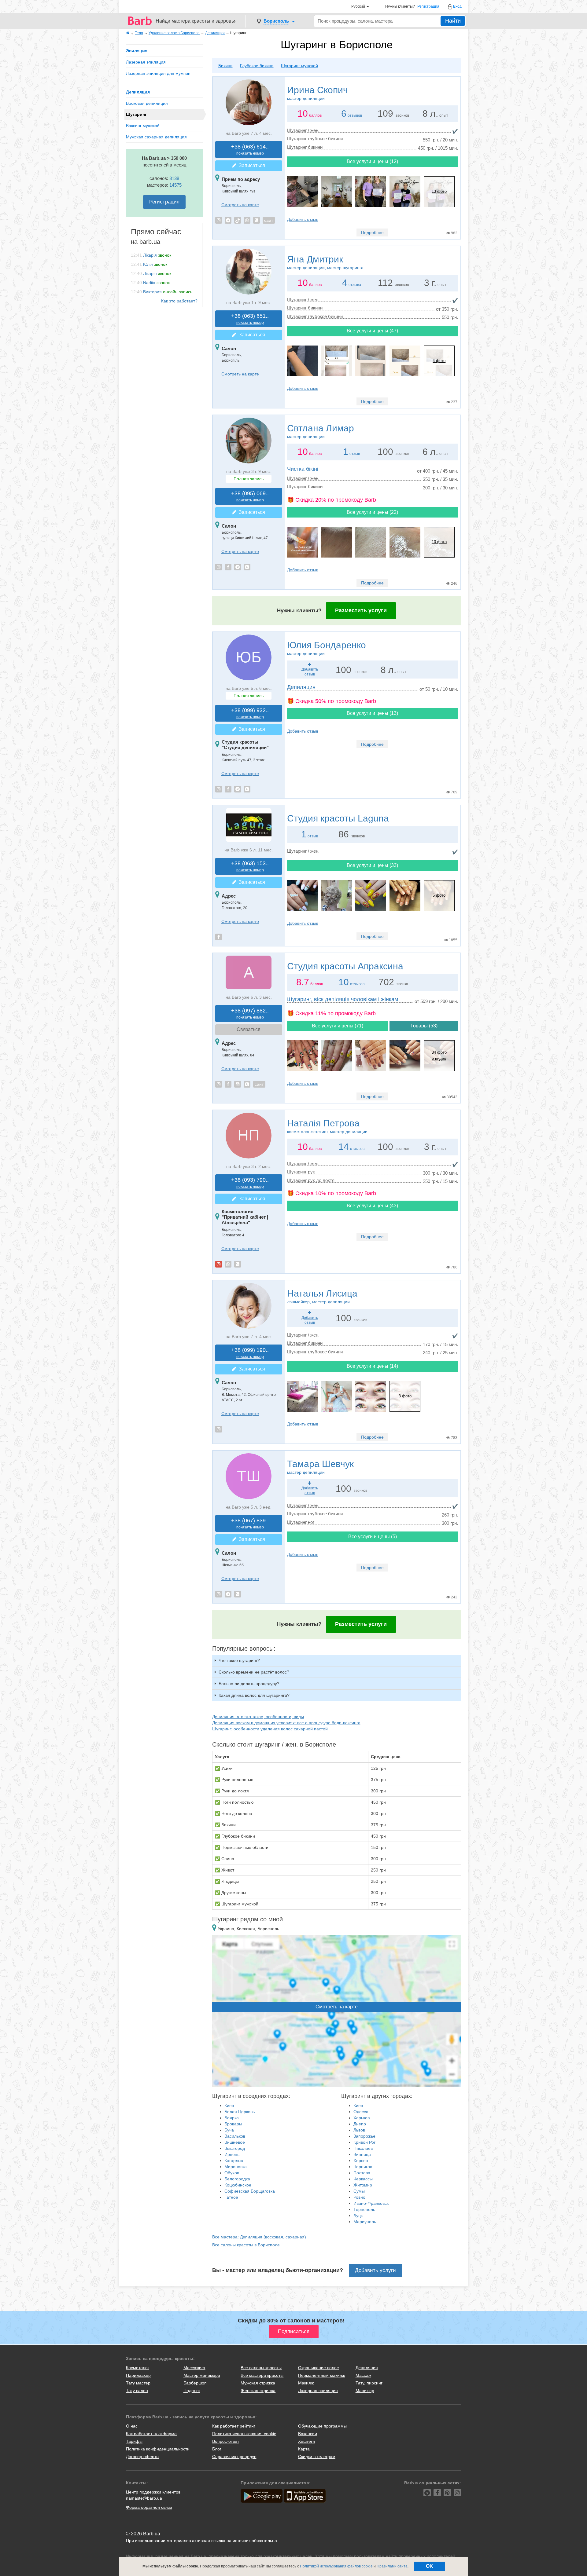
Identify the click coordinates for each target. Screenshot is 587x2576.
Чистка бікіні (303, 469)
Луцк (358, 2216)
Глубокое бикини (257, 66)
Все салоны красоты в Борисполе (246, 2245)
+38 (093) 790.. (250, 1183)
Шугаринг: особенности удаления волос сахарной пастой (270, 1729)
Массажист (194, 2368)
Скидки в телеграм (317, 2457)
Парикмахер (138, 2375)
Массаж (363, 2375)
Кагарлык (234, 2161)
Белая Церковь (240, 2112)
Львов (359, 2130)
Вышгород (235, 2148)
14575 (175, 185)
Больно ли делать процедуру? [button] (249, 1684)
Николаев (363, 2148)
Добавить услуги (375, 2270)
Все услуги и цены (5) (373, 1537)
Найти (453, 21)
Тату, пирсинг (369, 2383)
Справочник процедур (234, 2457)
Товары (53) (424, 1026)
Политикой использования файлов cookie (336, 2566)
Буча (229, 2130)
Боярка (232, 2118)
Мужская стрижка (258, 2383)
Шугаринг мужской (299, 66)
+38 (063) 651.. (250, 319)
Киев (229, 2106)
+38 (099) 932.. (250, 713)
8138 (174, 178)
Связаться (249, 1029)
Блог (217, 2449)
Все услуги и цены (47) (372, 331)
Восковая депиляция (147, 103)
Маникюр (365, 2391)
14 (344, 1147)
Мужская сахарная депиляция (156, 137)
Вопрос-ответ (226, 2441)
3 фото (405, 1396)
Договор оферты (143, 2457)
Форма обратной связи (149, 2507)
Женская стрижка (258, 2391)
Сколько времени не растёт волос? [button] (254, 1672)
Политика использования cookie (244, 2434)
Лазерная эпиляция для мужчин (158, 73)
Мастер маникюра (202, 2375)
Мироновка (236, 2167)
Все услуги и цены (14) (372, 1366)
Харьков (362, 2118)
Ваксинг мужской (143, 126)
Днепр (360, 2124)
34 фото (439, 1052)
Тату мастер (138, 2383)
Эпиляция (137, 51)
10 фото (439, 542)
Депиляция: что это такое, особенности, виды (258, 1717)
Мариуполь (365, 2222)
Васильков (235, 2136)
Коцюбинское (238, 2185)
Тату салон (137, 2391)
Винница (362, 2154)
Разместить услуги (361, 610)
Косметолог (138, 2368)
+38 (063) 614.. (250, 150)
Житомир (363, 2185)
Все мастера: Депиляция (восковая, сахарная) (259, 2237)
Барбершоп (195, 2383)
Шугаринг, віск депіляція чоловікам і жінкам (343, 999)
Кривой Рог (364, 2142)
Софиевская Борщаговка (250, 2191)
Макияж (306, 2383)
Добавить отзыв (303, 219)
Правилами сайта (392, 2566)
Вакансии (308, 2434)
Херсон (361, 2161)
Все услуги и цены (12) (372, 161)
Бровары (233, 2124)
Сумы (359, 2191)
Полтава (362, 2173)
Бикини (225, 66)
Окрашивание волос (318, 2368)
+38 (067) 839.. (250, 1523)
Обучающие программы (322, 2426)
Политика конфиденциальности (158, 2449)
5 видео (439, 1058)
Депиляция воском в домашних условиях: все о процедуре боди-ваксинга (286, 1723)
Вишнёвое (235, 2142)
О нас (132, 2426)
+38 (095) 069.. (250, 496)
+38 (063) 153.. (250, 866)
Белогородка (237, 2179)
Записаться (251, 165)
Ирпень (232, 2154)
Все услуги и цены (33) (372, 865)
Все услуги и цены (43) (372, 1206)
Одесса (361, 2112)
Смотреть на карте (240, 205)
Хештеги (306, 2441)
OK (430, 2566)
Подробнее (372, 232)
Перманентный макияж (321, 2375)
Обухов (232, 2173)
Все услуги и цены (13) (372, 713)
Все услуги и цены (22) (372, 512)
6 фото (439, 895)
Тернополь (364, 2209)
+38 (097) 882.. (250, 1014)
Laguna (338, 818)
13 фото (439, 191)
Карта (304, 2449)
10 (344, 982)
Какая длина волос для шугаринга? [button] (254, 1695)
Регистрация (428, 7)
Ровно (359, 2197)
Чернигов (363, 2167)
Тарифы (134, 2441)
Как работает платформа (151, 2434)
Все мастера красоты (262, 2375)
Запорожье (364, 2136)
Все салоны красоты (261, 2368)
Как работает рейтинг (234, 2426)
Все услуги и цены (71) (338, 1026)
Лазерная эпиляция (146, 62)
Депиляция (138, 92)
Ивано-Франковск (371, 2203)
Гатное (231, 2197)
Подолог (192, 2391)
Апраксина (345, 966)
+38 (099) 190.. (250, 1353)
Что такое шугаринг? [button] (239, 1660)
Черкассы (363, 2179)
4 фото (439, 361)
